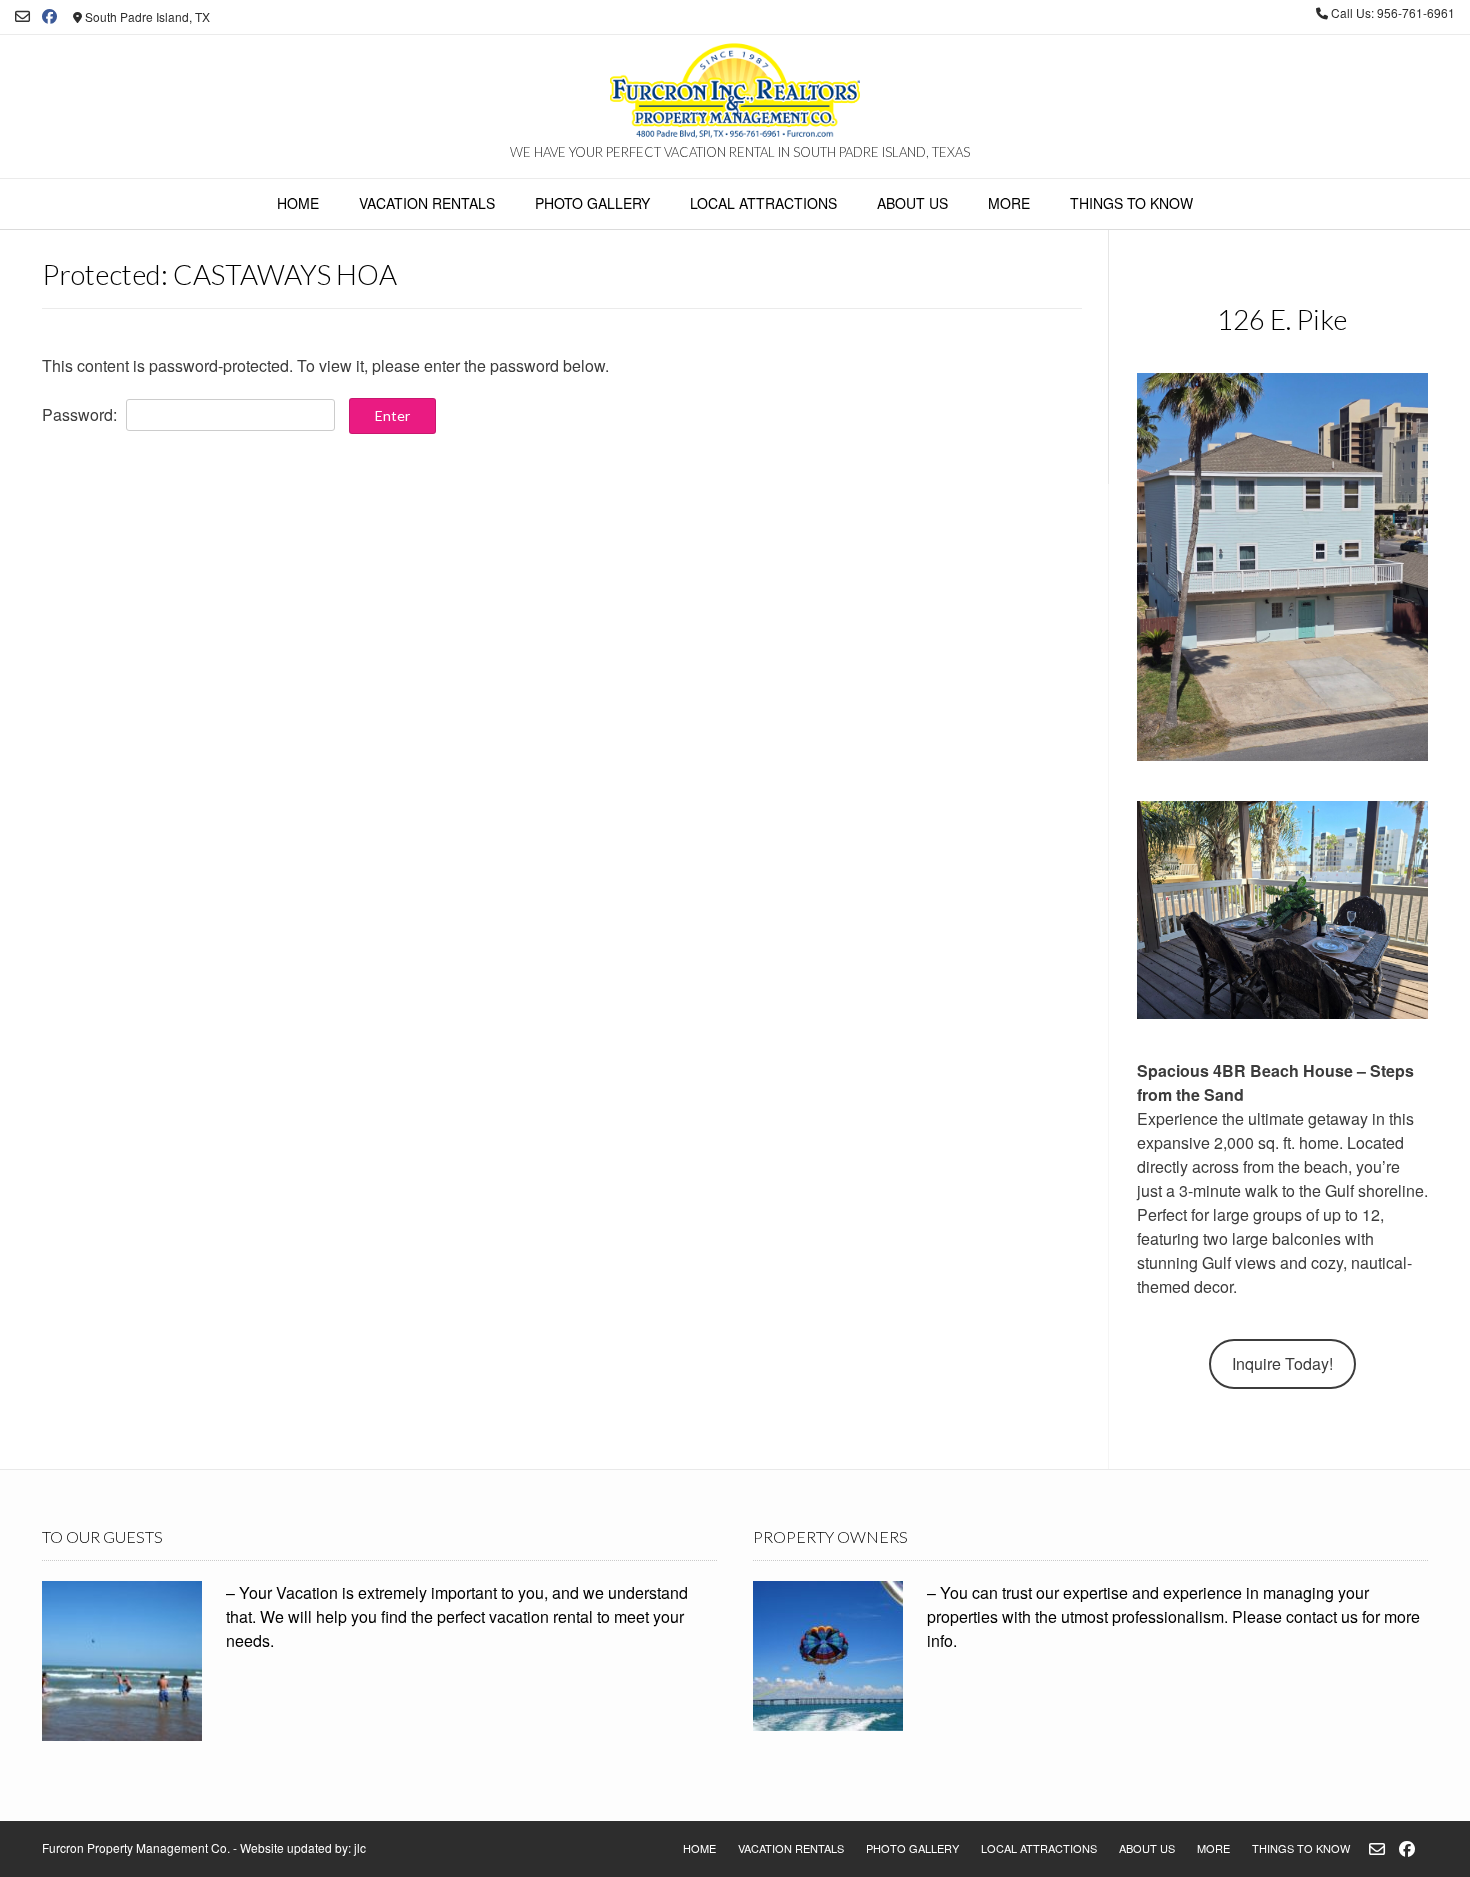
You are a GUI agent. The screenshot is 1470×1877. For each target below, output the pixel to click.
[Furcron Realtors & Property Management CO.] (735, 92)
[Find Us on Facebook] (49, 16)
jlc (360, 1847)
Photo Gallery (592, 203)
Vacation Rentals (427, 203)
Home (298, 203)
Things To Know (1131, 203)
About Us (912, 203)
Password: (81, 414)
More (1009, 203)
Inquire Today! (1282, 1363)
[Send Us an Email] (22, 16)
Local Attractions (763, 203)
